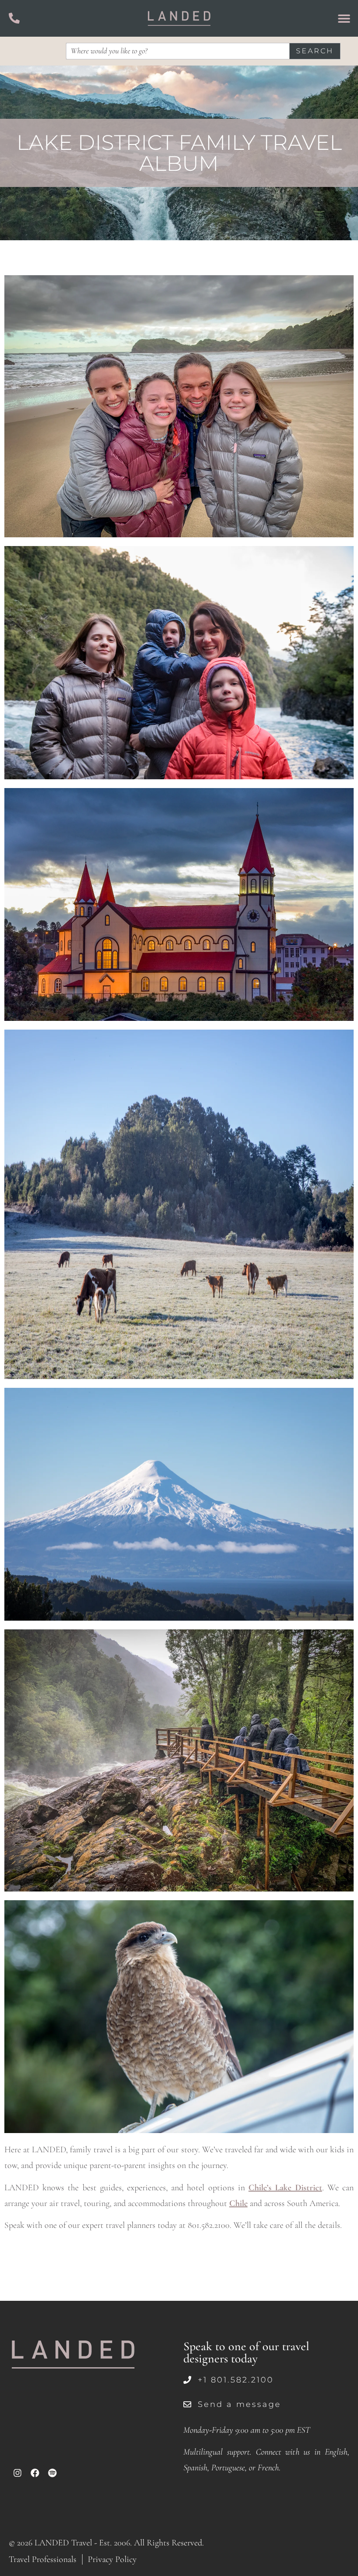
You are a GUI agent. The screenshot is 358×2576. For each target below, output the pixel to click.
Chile (238, 2203)
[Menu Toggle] (344, 18)
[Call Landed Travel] (14, 18)
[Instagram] (17, 2473)
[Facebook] (35, 2473)
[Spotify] (52, 2473)
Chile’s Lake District (285, 2188)
